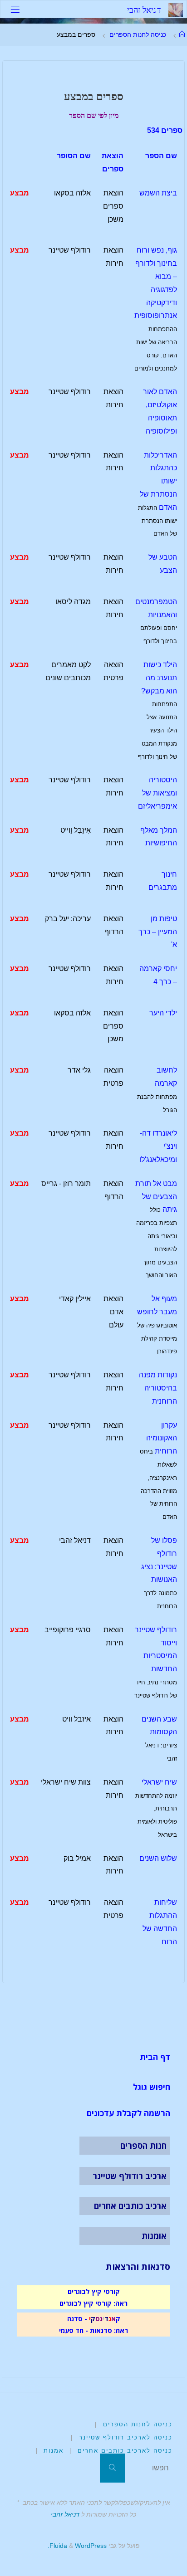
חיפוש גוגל (152, 2087)
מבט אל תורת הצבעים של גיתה (156, 1197)
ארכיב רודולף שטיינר (130, 2176)
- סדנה (77, 2318)
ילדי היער (163, 1013)
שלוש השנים (158, 1858)
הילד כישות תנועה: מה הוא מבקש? (159, 678)
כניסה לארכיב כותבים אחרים (125, 2451)
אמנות (54, 2451)
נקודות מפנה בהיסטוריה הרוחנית (158, 1388)
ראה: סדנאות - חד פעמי (93, 2330)
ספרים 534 (165, 130)
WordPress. (77, 2546)
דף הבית (155, 2057)
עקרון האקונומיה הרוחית (162, 1438)
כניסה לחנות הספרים (138, 34)
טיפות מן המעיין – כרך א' (158, 932)
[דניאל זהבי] (176, 9)
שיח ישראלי (159, 1782)
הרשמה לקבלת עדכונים (128, 2113)
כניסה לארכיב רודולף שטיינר (126, 2437)
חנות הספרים (143, 2146)
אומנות (154, 2236)
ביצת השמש (158, 193)
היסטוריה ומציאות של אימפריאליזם (157, 793)
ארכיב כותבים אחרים (130, 2206)
